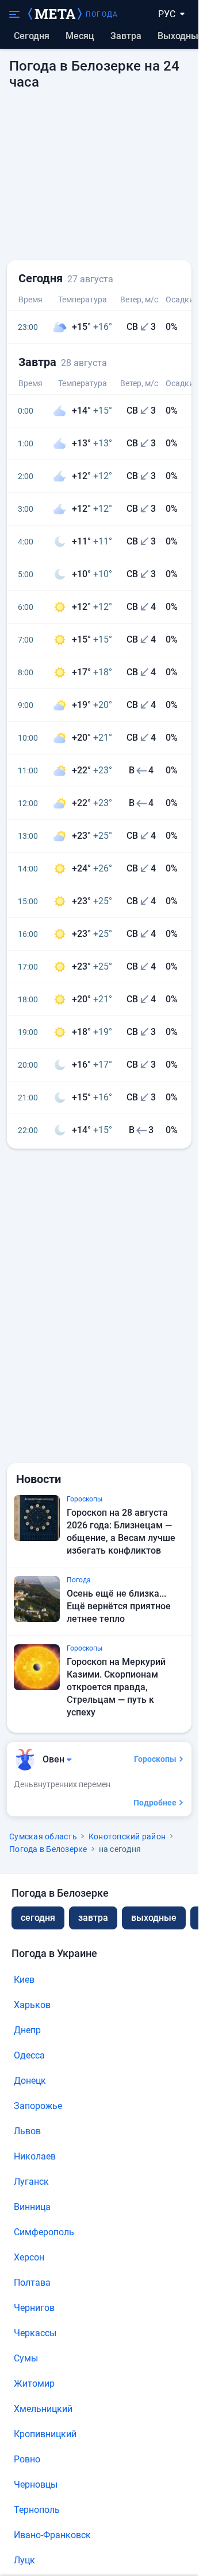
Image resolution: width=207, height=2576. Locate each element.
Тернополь (37, 2510)
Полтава (32, 2283)
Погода (102, 14)
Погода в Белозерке (48, 1849)
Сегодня (32, 36)
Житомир (34, 2384)
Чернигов (34, 2308)
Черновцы (36, 2484)
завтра (93, 1918)
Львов (27, 2131)
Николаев (35, 2156)
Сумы (26, 2358)
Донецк (30, 2081)
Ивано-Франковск (52, 2535)
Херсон (29, 2257)
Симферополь (44, 2232)
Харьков (32, 2005)
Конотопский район (127, 1836)
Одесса (29, 2055)
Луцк (24, 2560)
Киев (24, 1980)
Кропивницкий (45, 2434)
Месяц (80, 36)
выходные (181, 36)
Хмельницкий (43, 2409)
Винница (32, 2207)
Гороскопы (155, 1759)
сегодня (38, 1918)
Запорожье (38, 2106)
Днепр (27, 2030)
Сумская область (43, 1836)
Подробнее (155, 1803)
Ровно (27, 2459)
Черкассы (35, 2333)
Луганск (31, 2182)
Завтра (126, 36)
